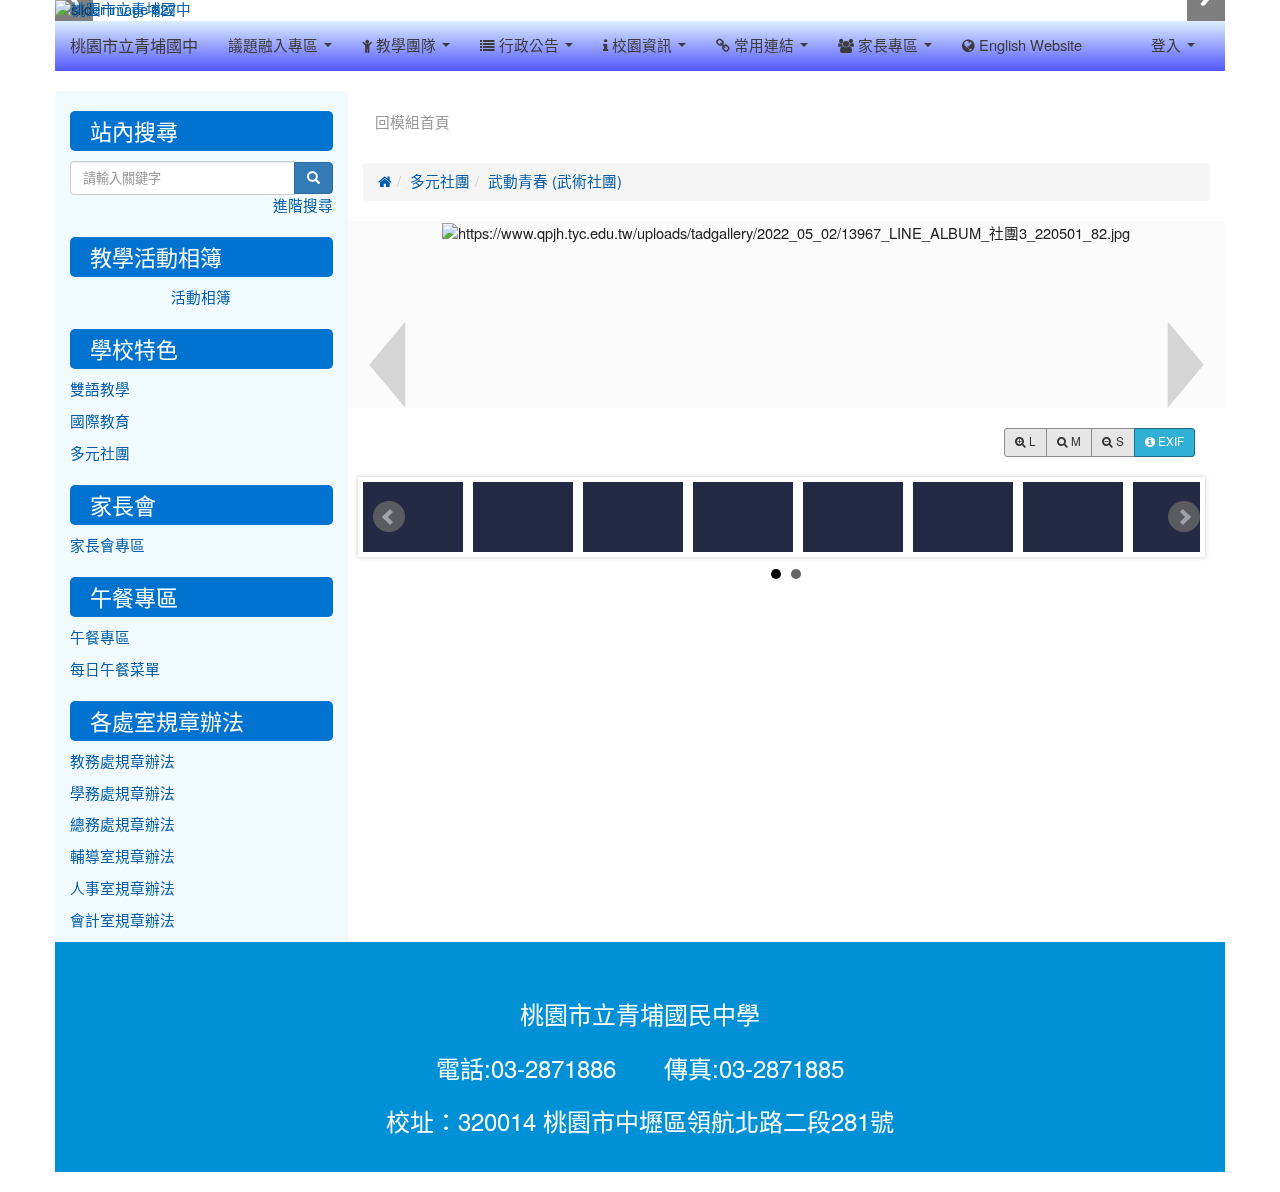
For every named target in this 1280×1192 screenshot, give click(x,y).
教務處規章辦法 (122, 761)
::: (367, 98)
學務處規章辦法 (122, 793)
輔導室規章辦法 (122, 856)
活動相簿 (201, 297)
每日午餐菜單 (115, 669)
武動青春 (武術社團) (555, 181)
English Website (1028, 45)
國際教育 (100, 421)
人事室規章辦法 (122, 888)
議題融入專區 (275, 45)
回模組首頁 (412, 122)
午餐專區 (100, 637)
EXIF (1169, 442)
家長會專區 (107, 545)
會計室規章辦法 (122, 920)
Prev (389, 517)
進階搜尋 (303, 205)
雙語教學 (100, 389)
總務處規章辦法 (122, 824)
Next (1184, 517)
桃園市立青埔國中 (134, 46)
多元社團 (440, 181)
